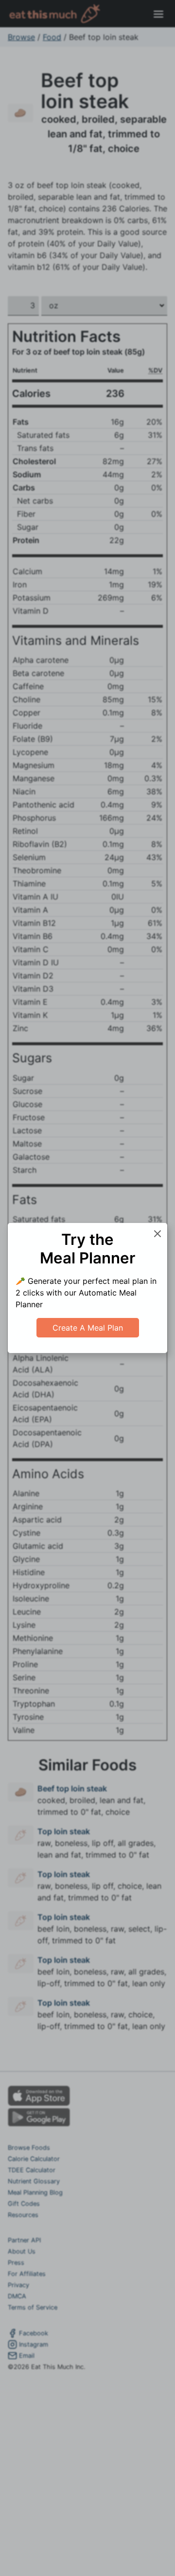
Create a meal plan (88, 1328)
